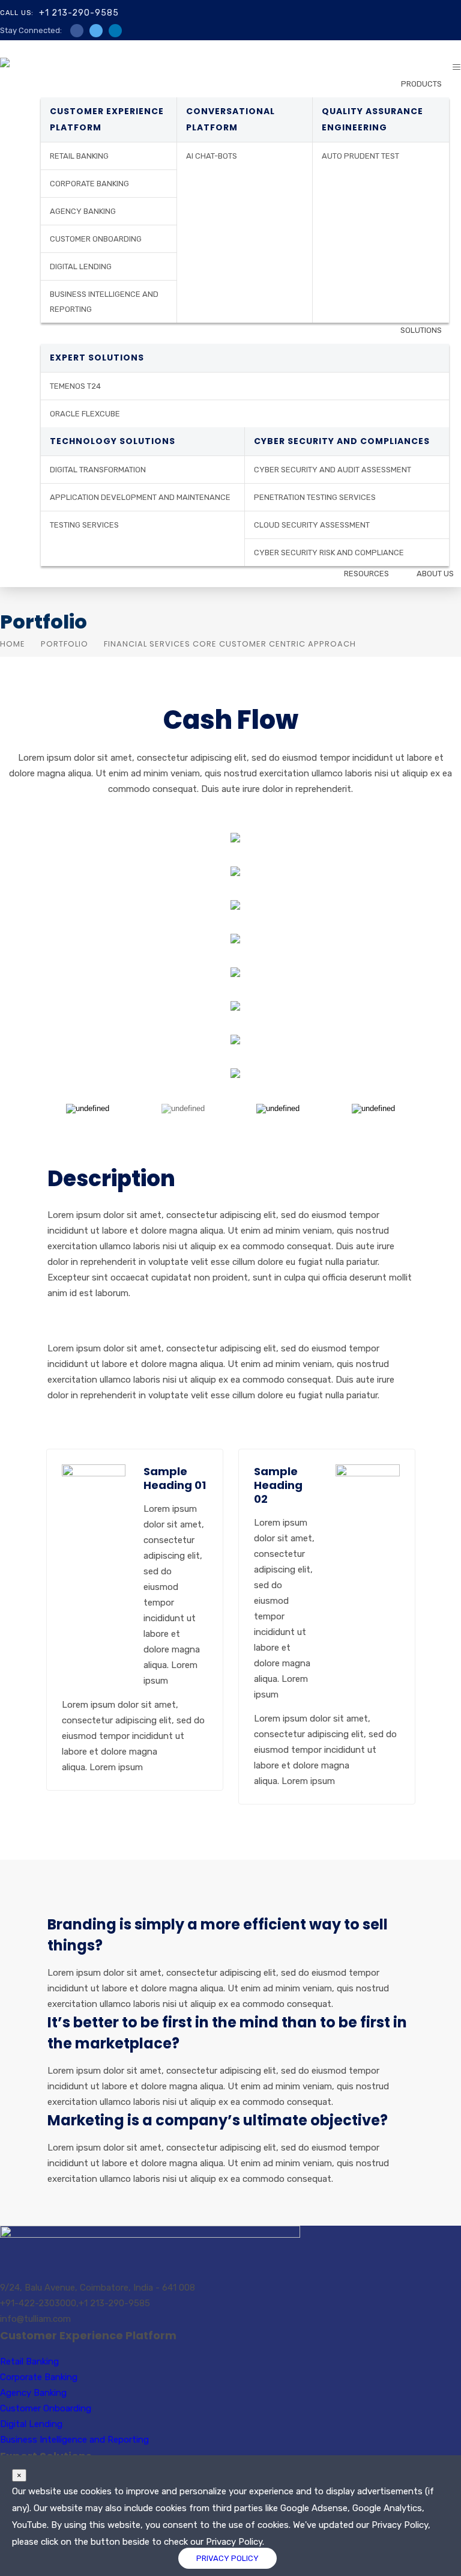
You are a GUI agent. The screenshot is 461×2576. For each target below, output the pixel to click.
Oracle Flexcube (85, 414)
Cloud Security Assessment (312, 525)
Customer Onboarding (96, 239)
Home (13, 644)
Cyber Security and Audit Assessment (333, 470)
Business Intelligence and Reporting (104, 302)
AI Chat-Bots (212, 156)
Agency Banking (83, 211)
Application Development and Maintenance (140, 497)
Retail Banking (79, 156)
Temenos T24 (75, 386)
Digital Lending (81, 266)
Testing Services (84, 525)
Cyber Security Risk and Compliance (329, 553)
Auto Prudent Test (360, 156)
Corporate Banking (89, 184)
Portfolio (65, 644)
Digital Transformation (98, 470)
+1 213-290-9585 (79, 13)
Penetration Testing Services (315, 497)
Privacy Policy (227, 2558)
